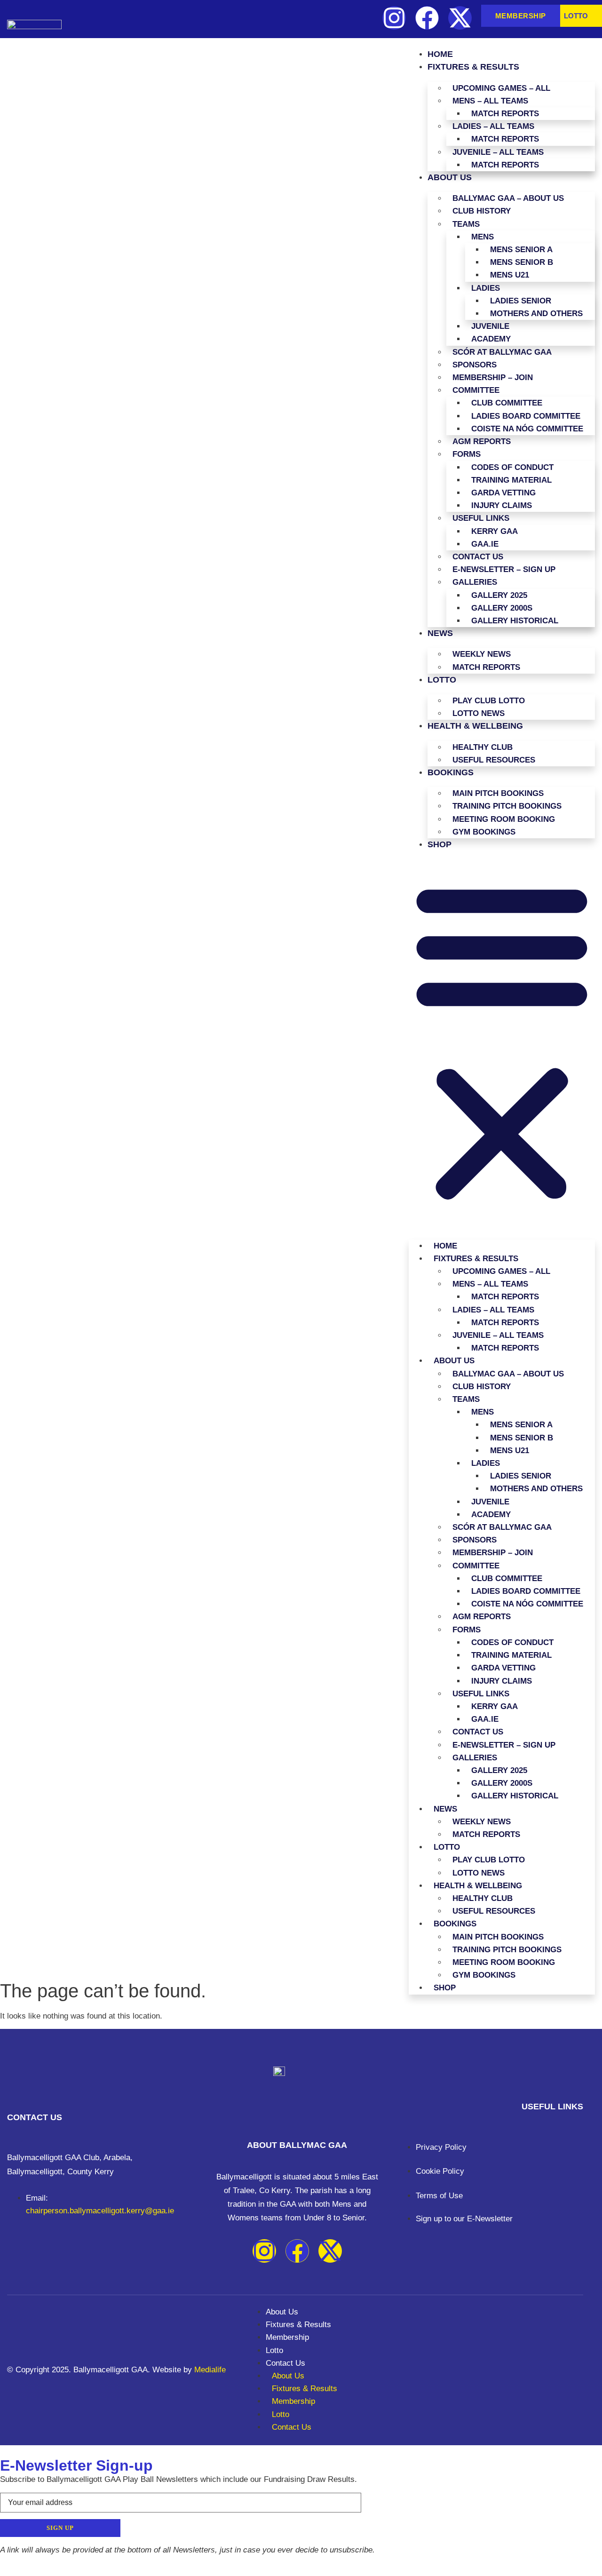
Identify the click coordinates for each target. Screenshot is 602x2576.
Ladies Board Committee (526, 416)
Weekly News (482, 654)
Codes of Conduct (512, 467)
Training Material (511, 480)
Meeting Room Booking (504, 819)
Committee (476, 390)
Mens (483, 237)
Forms (467, 454)
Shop (440, 844)
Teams (466, 224)
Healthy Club (483, 747)
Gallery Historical (515, 621)
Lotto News (479, 713)
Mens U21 (510, 275)
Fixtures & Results (473, 67)
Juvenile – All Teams (498, 152)
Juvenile (490, 326)
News (440, 633)
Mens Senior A (521, 250)
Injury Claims (502, 505)
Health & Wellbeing (475, 726)
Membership (287, 2337)
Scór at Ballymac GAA (502, 352)
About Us (450, 177)
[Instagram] (394, 18)
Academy (491, 339)
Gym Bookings (484, 832)
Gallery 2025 (499, 595)
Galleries (475, 582)
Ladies (486, 288)
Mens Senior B (522, 262)
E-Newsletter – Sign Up (504, 569)
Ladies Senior (521, 301)
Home (440, 54)
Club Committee (507, 403)
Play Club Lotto (489, 701)
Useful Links (481, 518)
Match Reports (505, 114)
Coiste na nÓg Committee (527, 429)
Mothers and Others (536, 314)
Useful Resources (494, 760)
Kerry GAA (495, 531)
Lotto (442, 680)
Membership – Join (493, 378)
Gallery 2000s (502, 608)
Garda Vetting (503, 493)
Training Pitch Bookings (507, 806)
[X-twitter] (460, 18)
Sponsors (475, 365)
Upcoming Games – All (501, 88)
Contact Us (478, 557)
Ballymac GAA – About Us (508, 198)
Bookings (451, 772)
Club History (482, 211)
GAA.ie (485, 544)
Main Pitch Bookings (498, 793)
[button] (502, 1041)
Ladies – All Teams (493, 126)
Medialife (210, 2370)
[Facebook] (427, 18)
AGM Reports (482, 441)
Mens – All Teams (490, 101)
